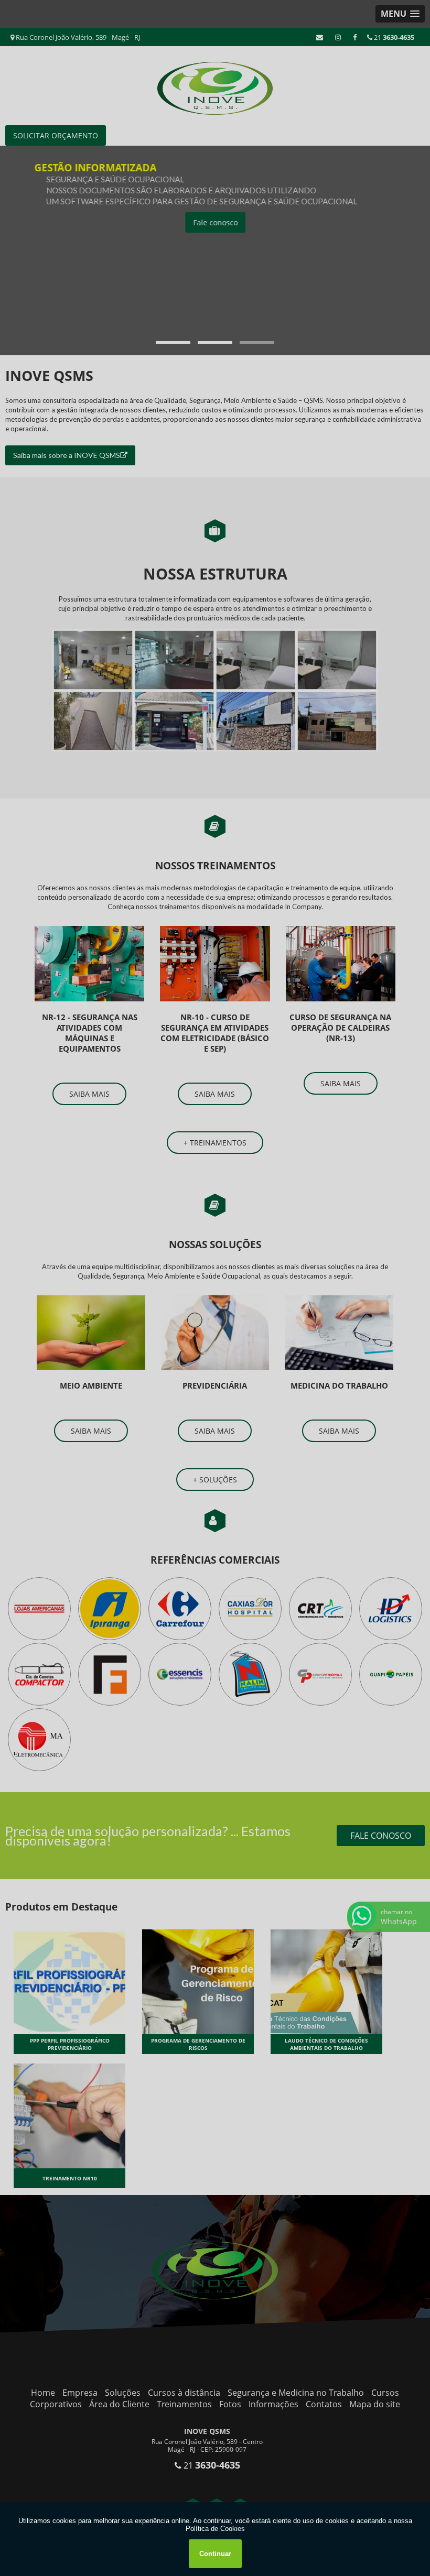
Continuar (215, 2554)
